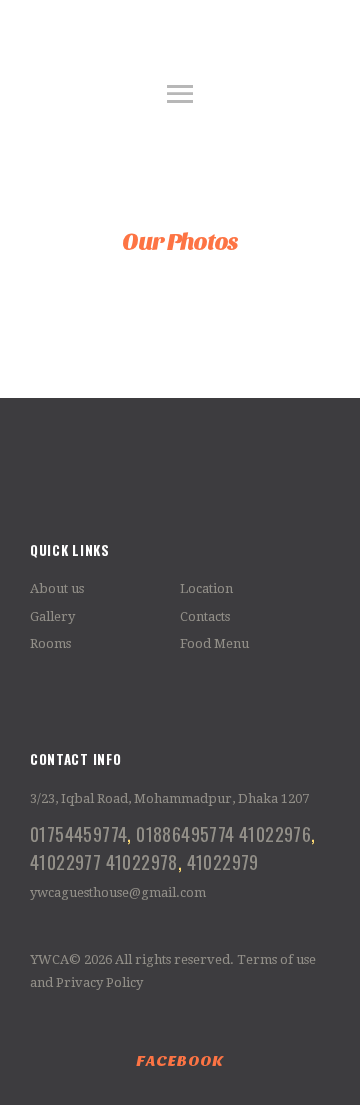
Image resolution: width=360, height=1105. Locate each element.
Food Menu (214, 643)
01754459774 (78, 833)
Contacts (205, 616)
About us (57, 588)
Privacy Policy (99, 982)
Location (206, 588)
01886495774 (185, 833)
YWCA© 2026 (71, 959)
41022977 (65, 861)
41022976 (275, 833)
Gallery (52, 616)
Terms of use (276, 959)
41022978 (142, 861)
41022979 (223, 861)
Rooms (50, 643)
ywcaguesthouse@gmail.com (118, 892)
